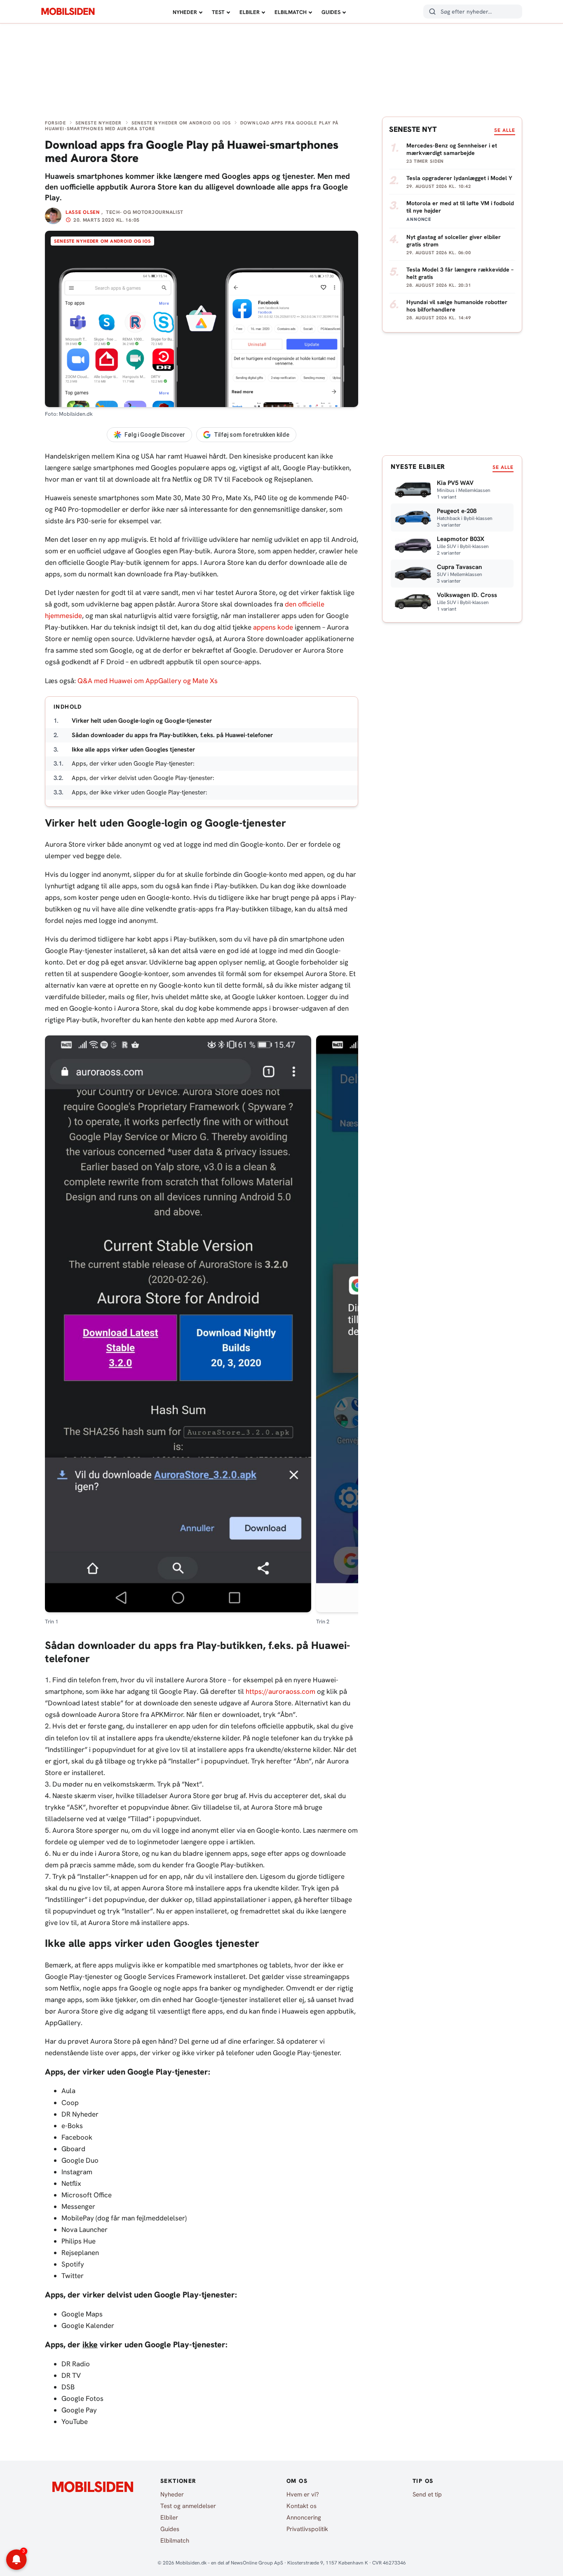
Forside (55, 123)
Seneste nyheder (99, 123)
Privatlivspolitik (307, 2529)
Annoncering (304, 2517)
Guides (331, 12)
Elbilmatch (291, 12)
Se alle (505, 130)
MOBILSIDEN (68, 12)
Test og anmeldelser (188, 2506)
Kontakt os (301, 2506)
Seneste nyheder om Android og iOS (181, 123)
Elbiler (250, 12)
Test (218, 12)
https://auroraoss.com (280, 1691)
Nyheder (185, 12)
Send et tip (427, 2494)
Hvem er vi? (303, 2494)
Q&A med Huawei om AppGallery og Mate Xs (148, 681)
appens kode (273, 627)
